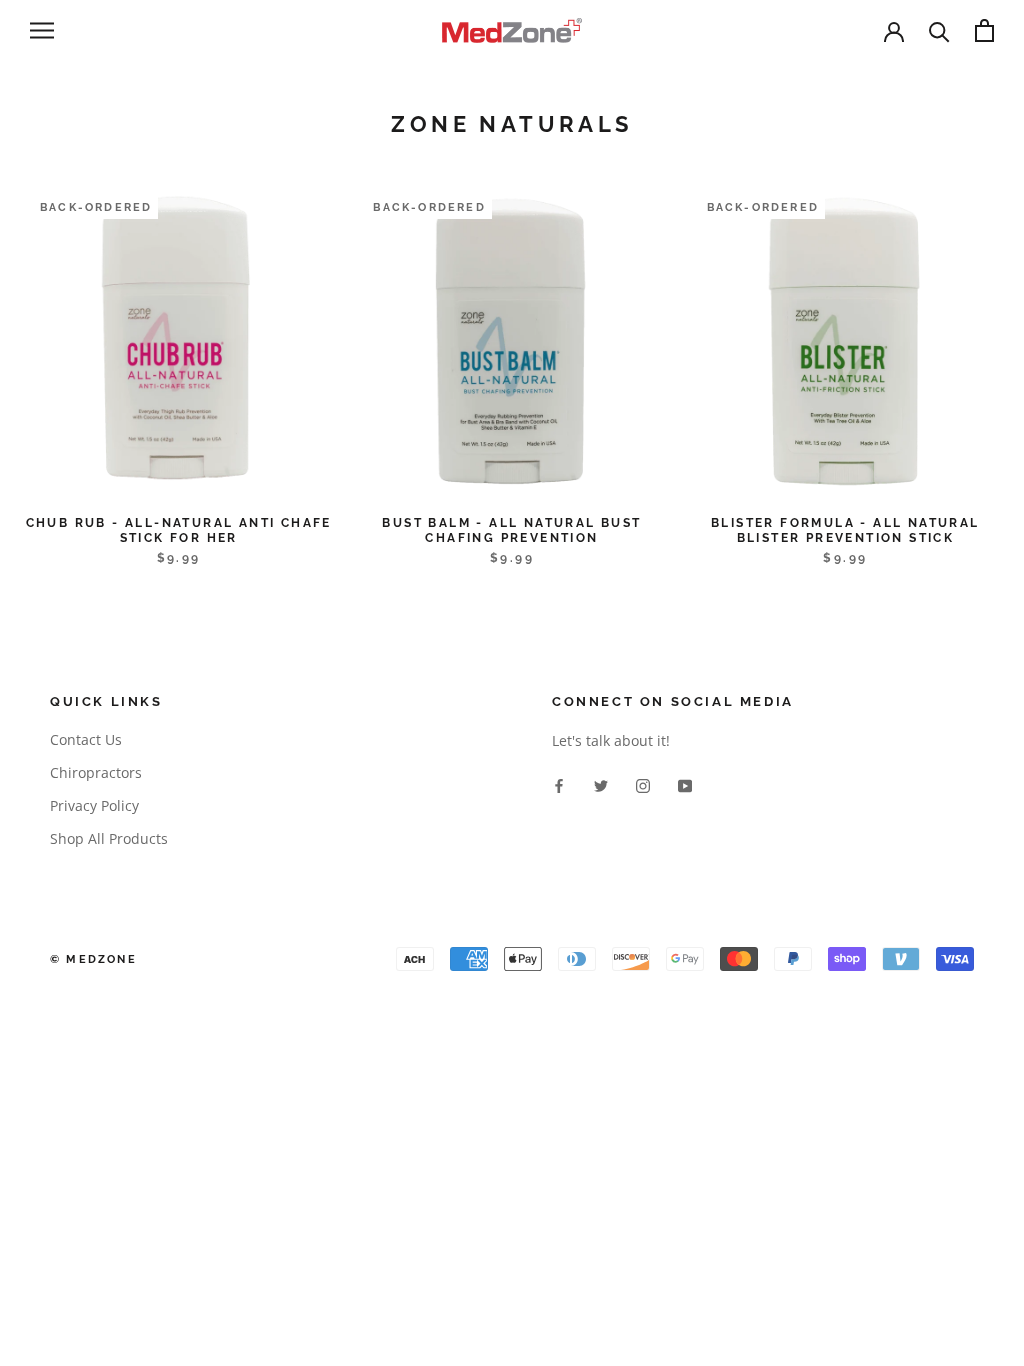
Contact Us (86, 739)
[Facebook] (559, 783)
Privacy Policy (94, 805)
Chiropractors (96, 772)
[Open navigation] (42, 30)
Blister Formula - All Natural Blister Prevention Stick (845, 530)
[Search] (939, 30)
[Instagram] (643, 783)
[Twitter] (601, 783)
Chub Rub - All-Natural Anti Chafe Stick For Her (179, 530)
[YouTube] (685, 783)
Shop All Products (109, 838)
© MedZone (93, 959)
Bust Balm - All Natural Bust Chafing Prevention (511, 530)
